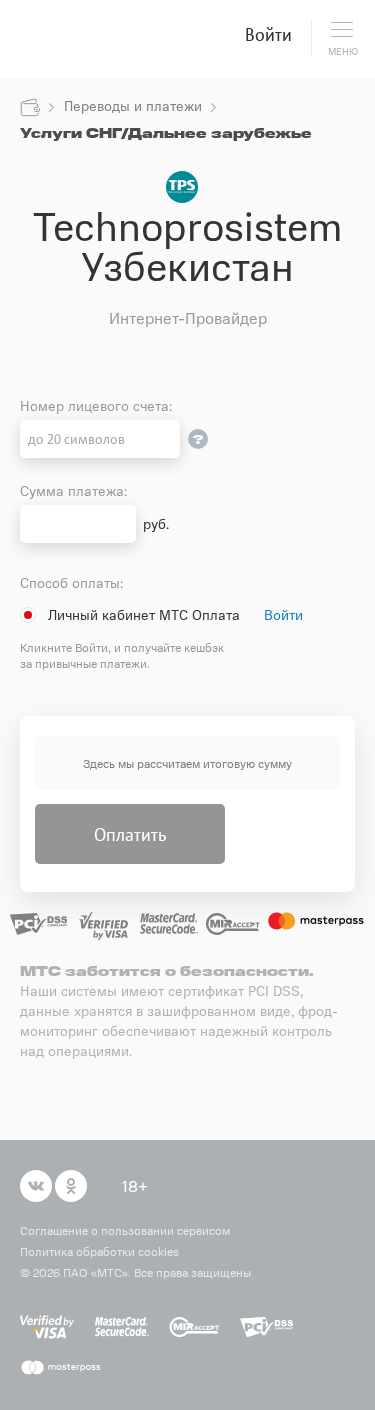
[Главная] (30, 108)
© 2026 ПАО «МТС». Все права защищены (135, 1272)
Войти (268, 34)
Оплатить (130, 834)
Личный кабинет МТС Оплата (144, 614)
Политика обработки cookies (99, 1251)
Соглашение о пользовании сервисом (125, 1230)
